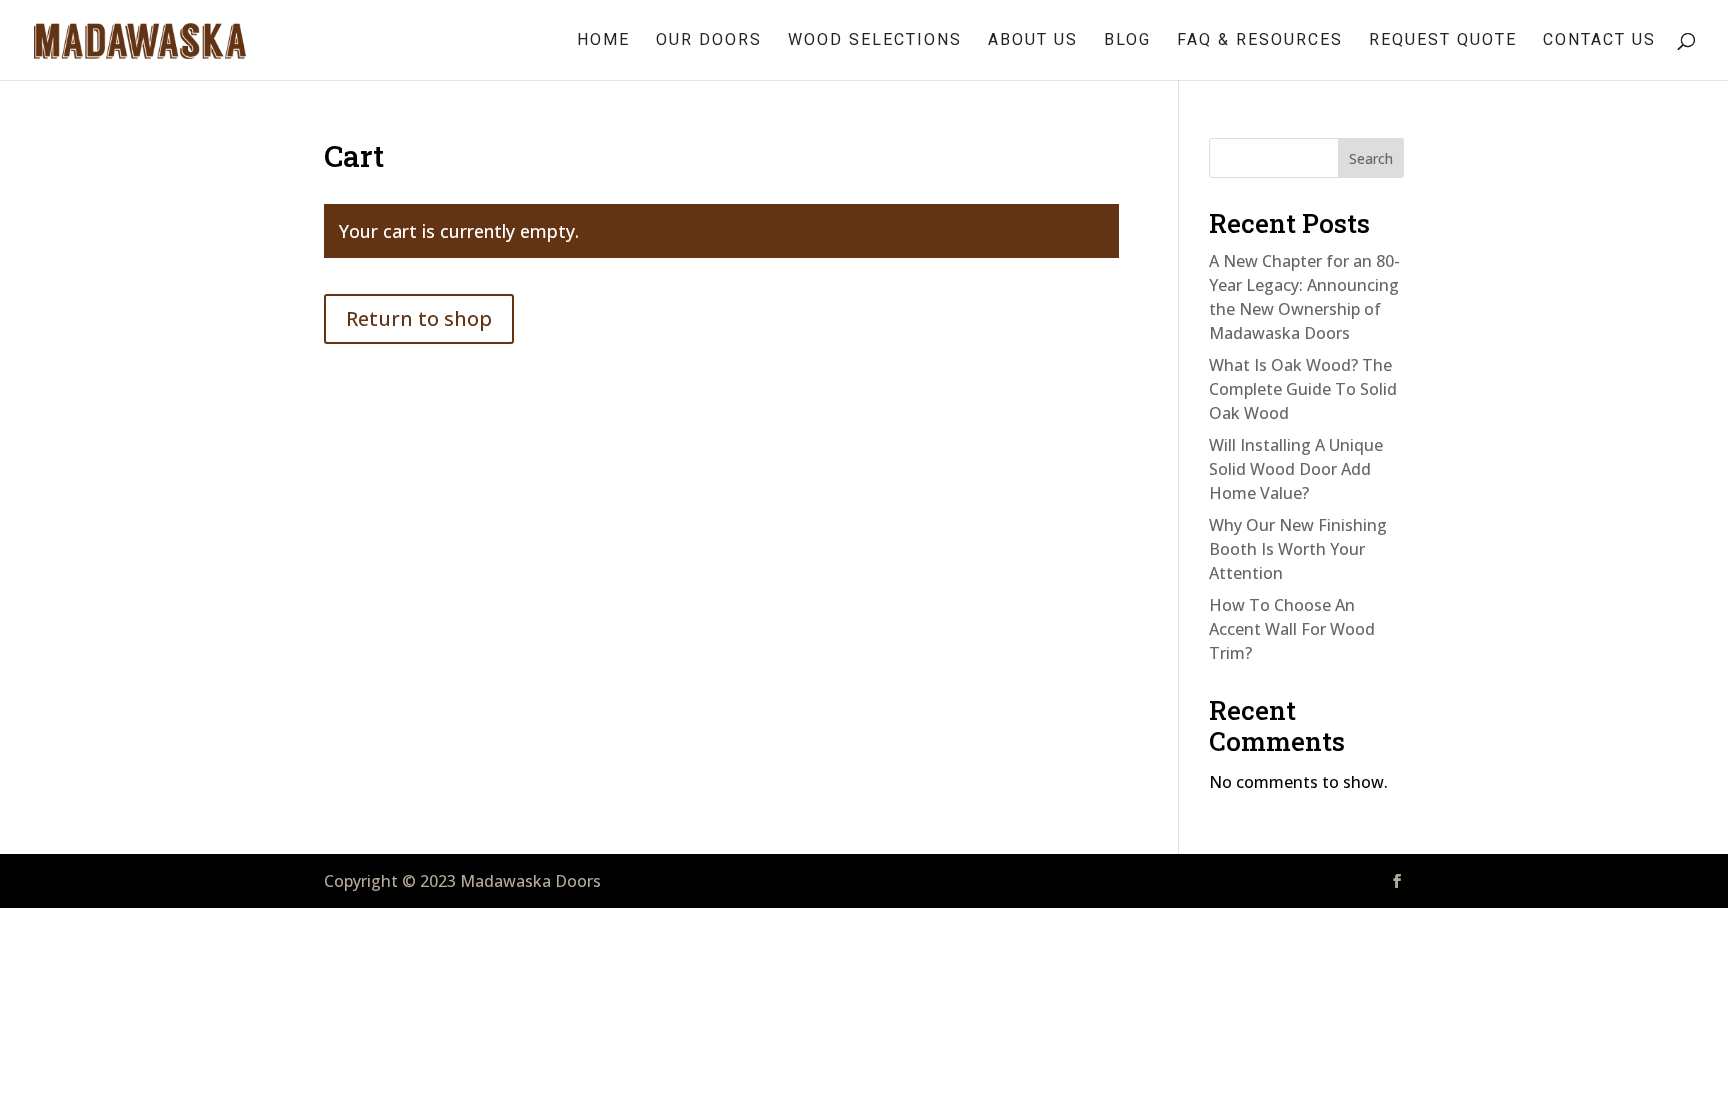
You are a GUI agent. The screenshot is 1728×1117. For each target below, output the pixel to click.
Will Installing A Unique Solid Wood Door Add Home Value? (1296, 469)
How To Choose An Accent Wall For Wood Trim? (1292, 629)
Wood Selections (875, 41)
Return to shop (419, 318)
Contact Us (1599, 41)
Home (603, 41)
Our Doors (709, 41)
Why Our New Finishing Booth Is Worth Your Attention (1298, 549)
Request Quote (1443, 41)
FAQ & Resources (1260, 41)
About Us (1033, 41)
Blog (1127, 41)
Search (1371, 158)
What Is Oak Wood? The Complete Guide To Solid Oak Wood (1303, 389)
